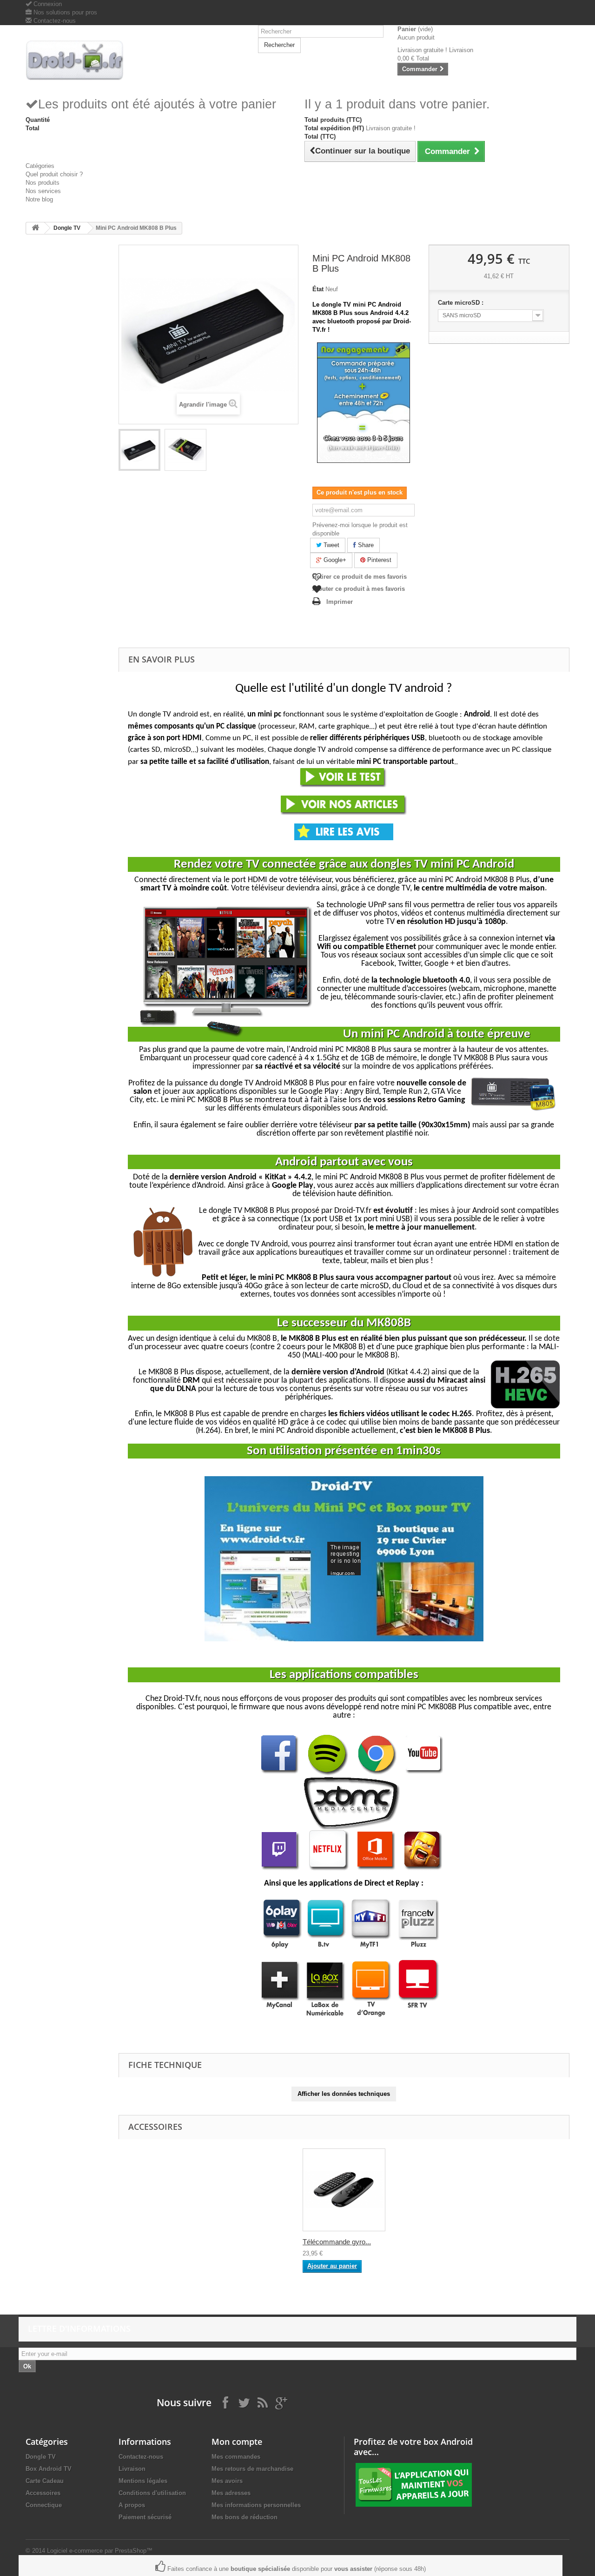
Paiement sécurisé (145, 2517)
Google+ (334, 560)
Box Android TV (49, 2469)
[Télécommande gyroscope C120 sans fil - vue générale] (344, 2190)
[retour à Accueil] (35, 228)
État (318, 289)
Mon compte (237, 2442)
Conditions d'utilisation (152, 2493)
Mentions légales (143, 2481)
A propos (132, 2505)
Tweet (331, 545)
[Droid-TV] (88, 60)
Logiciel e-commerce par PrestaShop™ (100, 2551)
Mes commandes (236, 2457)
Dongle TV (67, 228)
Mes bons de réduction (245, 2517)
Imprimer (340, 602)
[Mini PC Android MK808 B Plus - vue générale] (139, 450)
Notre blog (39, 199)
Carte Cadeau (45, 2481)
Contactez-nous (54, 21)
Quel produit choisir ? (54, 174)
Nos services (43, 191)
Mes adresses (231, 2493)
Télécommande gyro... (337, 2242)
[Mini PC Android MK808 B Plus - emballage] (185, 450)
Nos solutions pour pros (64, 12)
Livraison (132, 2469)
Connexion (47, 4)
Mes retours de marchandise (252, 2469)
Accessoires (43, 2493)
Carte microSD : (462, 303)
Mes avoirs (227, 2481)
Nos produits (43, 183)
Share (365, 545)
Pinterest (378, 560)
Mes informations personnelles (256, 2505)
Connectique (44, 2505)
